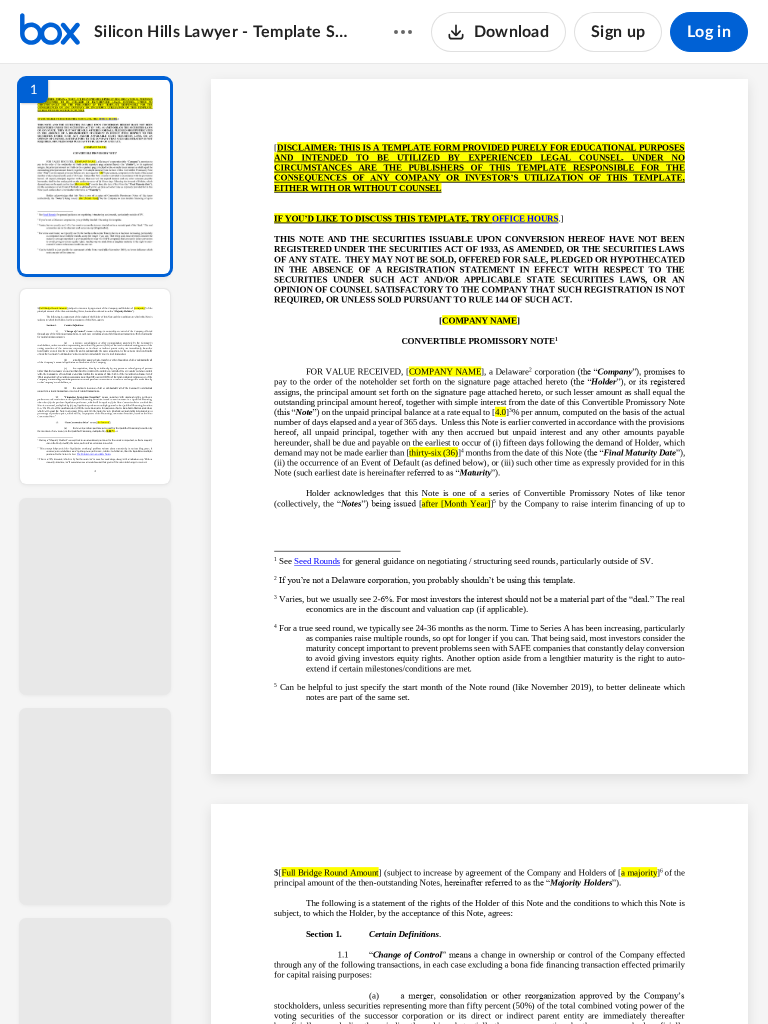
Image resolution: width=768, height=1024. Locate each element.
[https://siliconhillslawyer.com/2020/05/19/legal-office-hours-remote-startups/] (525, 223)
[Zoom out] (482, 975)
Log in (709, 32)
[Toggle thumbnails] (296, 975)
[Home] (50, 32)
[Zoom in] (550, 975)
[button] (95, 176)
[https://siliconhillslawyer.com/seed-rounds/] (317, 565)
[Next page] (440, 975)
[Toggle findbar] (332, 975)
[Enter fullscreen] (664, 975)
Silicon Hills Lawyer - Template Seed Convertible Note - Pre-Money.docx (224, 32)
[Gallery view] (628, 975)
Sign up (618, 32)
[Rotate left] (590, 975)
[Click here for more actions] (403, 32)
